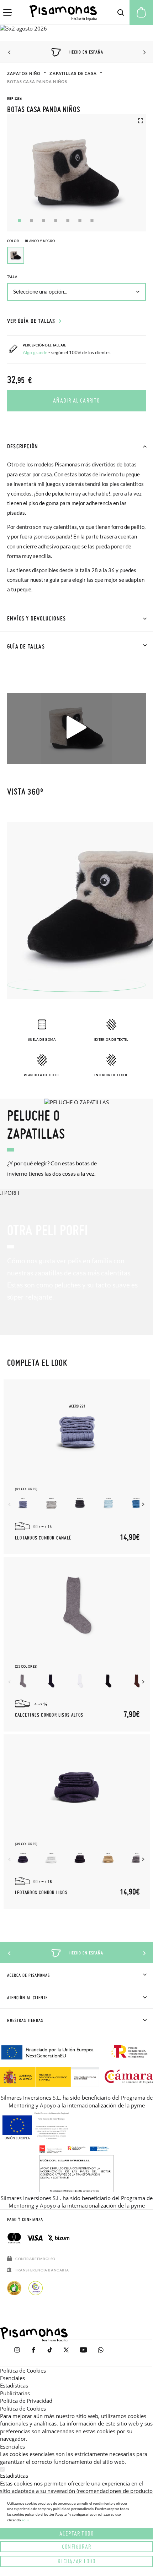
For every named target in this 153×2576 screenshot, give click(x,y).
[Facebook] (33, 2353)
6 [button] (80, 221)
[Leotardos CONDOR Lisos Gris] (137, 1858)
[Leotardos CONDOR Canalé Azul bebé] (108, 1503)
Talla (12, 277)
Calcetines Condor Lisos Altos (49, 1715)
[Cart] (141, 12)
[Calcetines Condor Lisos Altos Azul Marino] (51, 1681)
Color (31, 241)
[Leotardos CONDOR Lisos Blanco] (51, 1858)
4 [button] (56, 221)
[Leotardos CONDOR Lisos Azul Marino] (23, 1858)
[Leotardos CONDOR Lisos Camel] (108, 1858)
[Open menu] (7, 12)
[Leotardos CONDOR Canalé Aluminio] (51, 1503)
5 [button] (68, 221)
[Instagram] (17, 2353)
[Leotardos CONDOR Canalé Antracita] (80, 1503)
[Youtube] (83, 2353)
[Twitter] (66, 2353)
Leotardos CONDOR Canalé (43, 1538)
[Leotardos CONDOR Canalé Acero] (23, 1503)
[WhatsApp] (101, 2353)
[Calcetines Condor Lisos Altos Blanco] (80, 1681)
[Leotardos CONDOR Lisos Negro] (80, 1858)
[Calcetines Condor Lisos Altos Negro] (108, 1681)
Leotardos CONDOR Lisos (41, 1893)
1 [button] (19, 221)
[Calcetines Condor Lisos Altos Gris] (23, 1681)
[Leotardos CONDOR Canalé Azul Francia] (137, 1503)
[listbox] (76, 257)
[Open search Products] (121, 12)
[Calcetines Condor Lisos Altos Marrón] (137, 1681)
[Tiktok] (50, 2353)
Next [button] (143, 53)
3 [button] (44, 221)
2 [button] (31, 221)
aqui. (26, 2520)
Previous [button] (10, 53)
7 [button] (92, 221)
